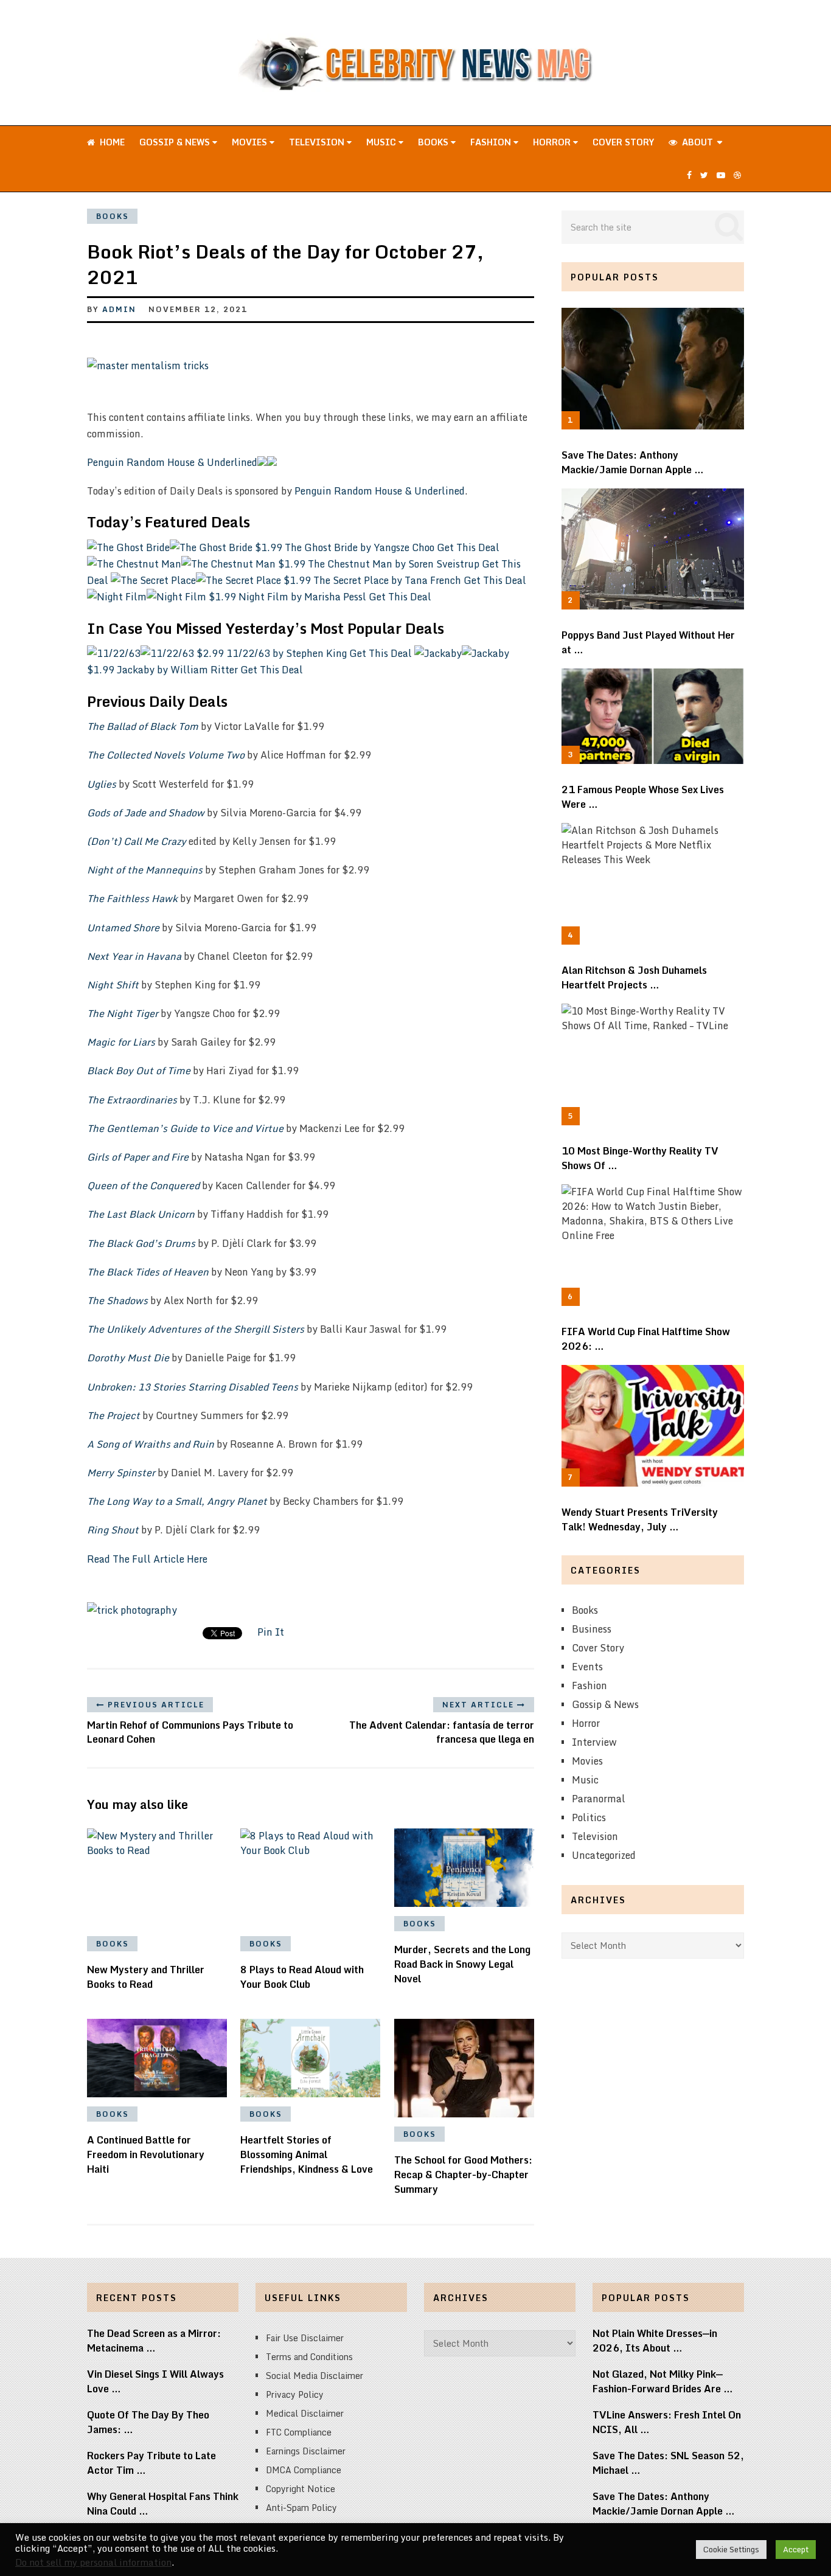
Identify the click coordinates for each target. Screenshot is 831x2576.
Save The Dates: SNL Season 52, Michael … (668, 2463)
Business (592, 1629)
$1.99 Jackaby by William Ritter (164, 670)
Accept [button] (796, 2549)
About (696, 142)
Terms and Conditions (309, 2357)
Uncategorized (604, 1855)
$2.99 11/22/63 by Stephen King (273, 653)
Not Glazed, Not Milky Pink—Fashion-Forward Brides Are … (663, 2381)
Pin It (271, 1632)
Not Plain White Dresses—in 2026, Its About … (655, 2341)
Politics (589, 1817)
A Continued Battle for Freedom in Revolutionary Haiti (146, 2154)
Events (587, 1667)
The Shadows (117, 1300)
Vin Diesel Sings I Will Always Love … (155, 2381)
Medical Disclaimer (305, 2413)
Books (434, 142)
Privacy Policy (295, 2394)
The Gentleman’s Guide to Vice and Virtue (185, 1128)
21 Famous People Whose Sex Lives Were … (643, 797)
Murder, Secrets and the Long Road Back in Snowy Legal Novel (462, 1964)
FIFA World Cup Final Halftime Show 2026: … (646, 1339)
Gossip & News (176, 142)
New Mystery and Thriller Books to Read (146, 1977)
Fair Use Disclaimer (305, 2338)
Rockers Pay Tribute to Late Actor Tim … (151, 2463)
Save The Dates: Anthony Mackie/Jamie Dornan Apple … (633, 462)
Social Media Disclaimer (315, 2376)
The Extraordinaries (132, 1100)
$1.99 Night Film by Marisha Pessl (289, 597)
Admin (119, 309)
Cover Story (623, 142)
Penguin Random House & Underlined (172, 462)
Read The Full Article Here (147, 1559)
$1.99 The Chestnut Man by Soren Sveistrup (380, 564)
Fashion (492, 142)
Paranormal (599, 1799)
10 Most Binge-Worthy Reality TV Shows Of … (640, 1158)
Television (318, 142)
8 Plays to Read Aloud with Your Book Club (302, 1977)
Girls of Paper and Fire (138, 1157)
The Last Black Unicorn (141, 1214)
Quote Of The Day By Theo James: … (148, 2422)
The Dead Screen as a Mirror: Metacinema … (154, 2341)
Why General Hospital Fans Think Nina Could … (163, 2504)
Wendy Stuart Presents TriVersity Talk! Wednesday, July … (640, 1519)
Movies (251, 142)
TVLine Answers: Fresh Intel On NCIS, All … (667, 2422)
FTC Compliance (299, 2432)
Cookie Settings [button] (731, 2549)
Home (111, 142)
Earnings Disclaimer (306, 2451)
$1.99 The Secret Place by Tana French (374, 580)
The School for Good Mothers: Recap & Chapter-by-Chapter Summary (463, 2175)
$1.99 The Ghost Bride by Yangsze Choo (346, 547)
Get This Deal (468, 547)
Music (382, 142)
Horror (553, 142)
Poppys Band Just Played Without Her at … (648, 642)
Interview (594, 1742)
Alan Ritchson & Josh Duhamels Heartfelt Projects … (634, 977)
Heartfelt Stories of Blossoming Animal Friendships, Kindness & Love (307, 2154)
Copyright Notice (301, 2489)
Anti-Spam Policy (301, 2508)
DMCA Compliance (304, 2470)
